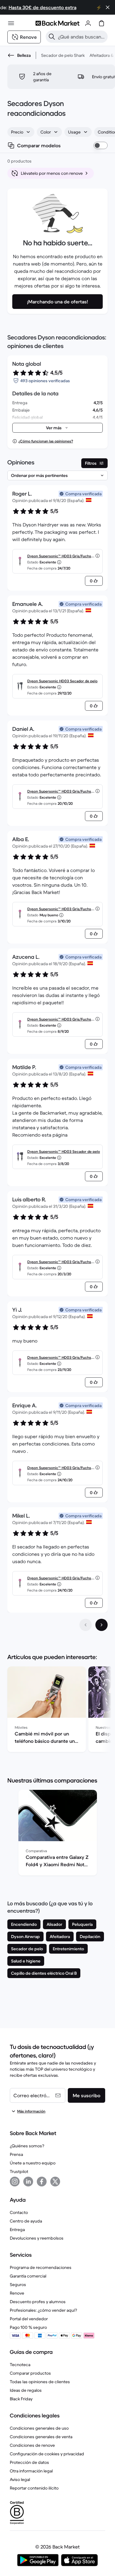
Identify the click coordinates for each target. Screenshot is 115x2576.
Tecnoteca (20, 2365)
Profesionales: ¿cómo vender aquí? (43, 2310)
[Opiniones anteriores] (86, 1625)
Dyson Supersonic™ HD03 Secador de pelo (64, 1151)
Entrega (17, 2230)
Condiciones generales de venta (41, 2437)
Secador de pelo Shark (63, 55)
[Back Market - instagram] (15, 2182)
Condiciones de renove (32, 2445)
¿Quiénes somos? (27, 2146)
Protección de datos (29, 2462)
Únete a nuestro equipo (33, 2163)
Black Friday (21, 2399)
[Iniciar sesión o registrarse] (88, 23)
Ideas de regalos (26, 2390)
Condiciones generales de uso (39, 2428)
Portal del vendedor (29, 2319)
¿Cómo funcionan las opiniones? (46, 441)
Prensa (16, 2154)
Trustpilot (19, 2171)
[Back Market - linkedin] (28, 2182)
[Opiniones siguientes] (102, 1625)
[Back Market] (57, 23)
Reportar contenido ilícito (34, 2488)
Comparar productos (30, 2373)
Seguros (18, 2285)
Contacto (19, 2212)
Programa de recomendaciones (41, 2267)
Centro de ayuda (26, 2221)
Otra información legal (31, 2471)
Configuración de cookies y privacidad (47, 2454)
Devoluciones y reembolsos (37, 2238)
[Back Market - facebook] (42, 2182)
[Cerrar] (108, 7)
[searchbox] (82, 37)
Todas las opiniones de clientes (40, 2382)
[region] (57, 1710)
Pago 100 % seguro (28, 2327)
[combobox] (21, 132)
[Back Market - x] (55, 2182)
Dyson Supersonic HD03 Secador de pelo (62, 681)
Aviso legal (20, 2479)
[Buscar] (52, 37)
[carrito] (102, 23)
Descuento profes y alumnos (38, 2302)
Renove (17, 2293)
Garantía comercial (28, 2276)
